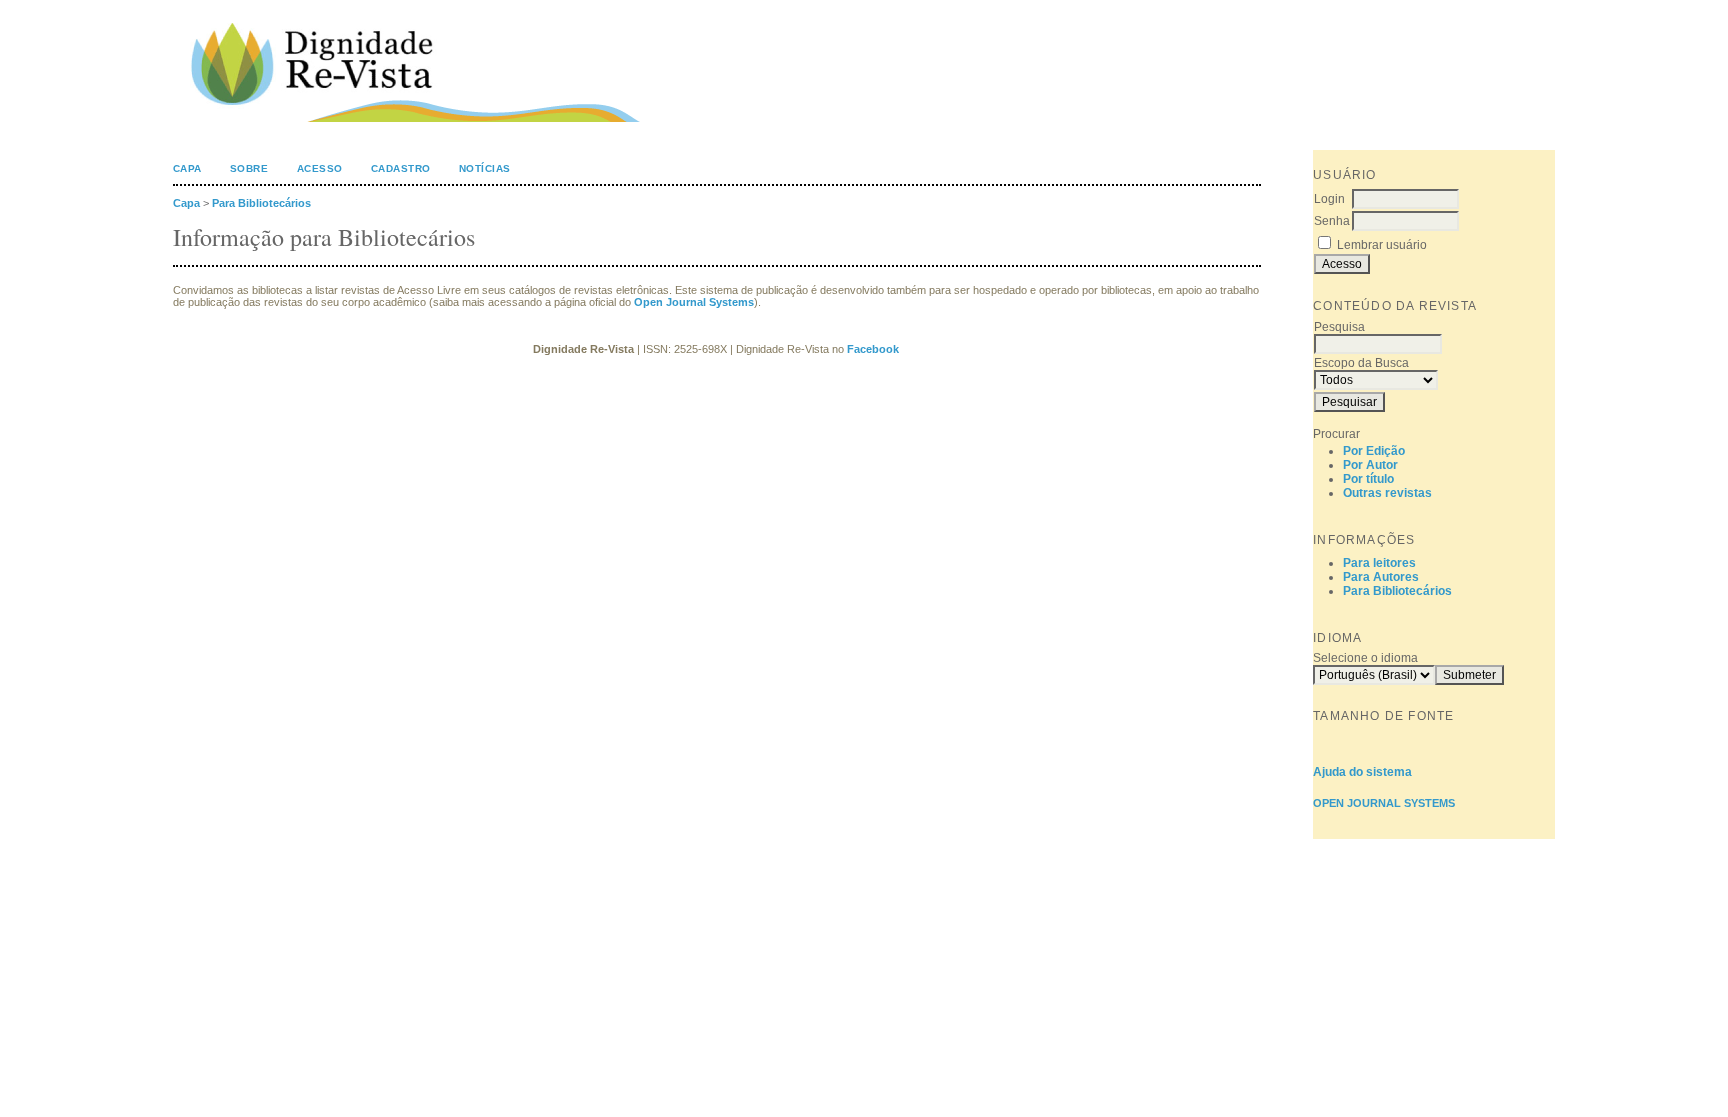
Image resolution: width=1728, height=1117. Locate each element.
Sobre (249, 168)
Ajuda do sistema (1362, 772)
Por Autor (1370, 465)
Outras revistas (1387, 493)
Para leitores (1379, 563)
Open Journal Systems (1384, 803)
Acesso (320, 168)
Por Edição (1374, 451)
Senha (1332, 221)
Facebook (874, 349)
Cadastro (401, 168)
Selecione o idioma (1365, 658)
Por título (1368, 479)
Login (1329, 199)
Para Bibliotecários (1397, 591)
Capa (187, 168)
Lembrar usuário (1382, 245)
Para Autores (1381, 577)
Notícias (485, 168)
